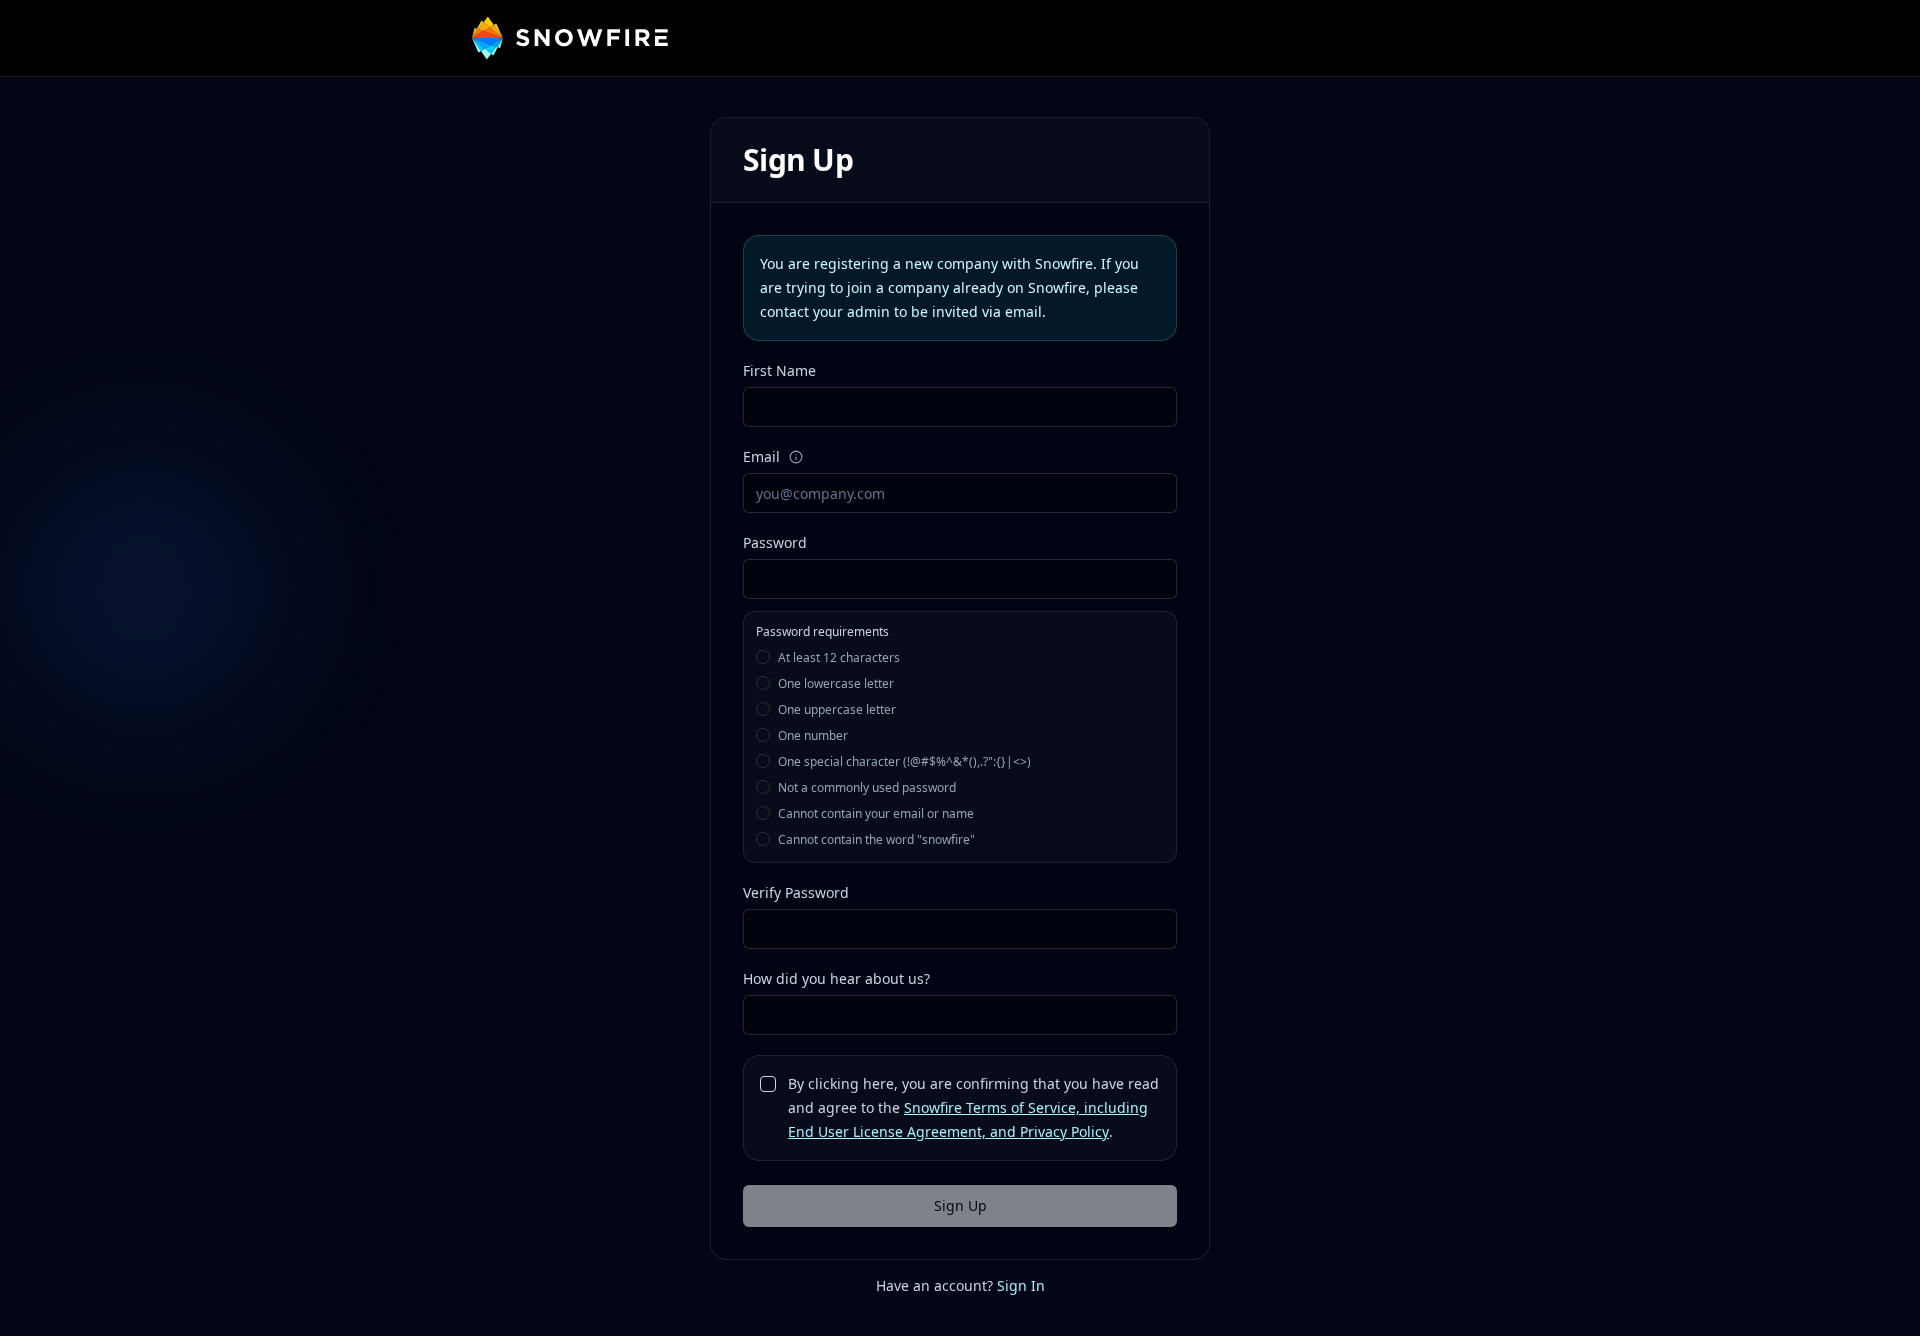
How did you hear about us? (836, 978)
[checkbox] (768, 1084)
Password (775, 542)
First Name (779, 370)
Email (761, 456)
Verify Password (796, 892)
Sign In (1021, 1285)
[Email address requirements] (796, 457)
